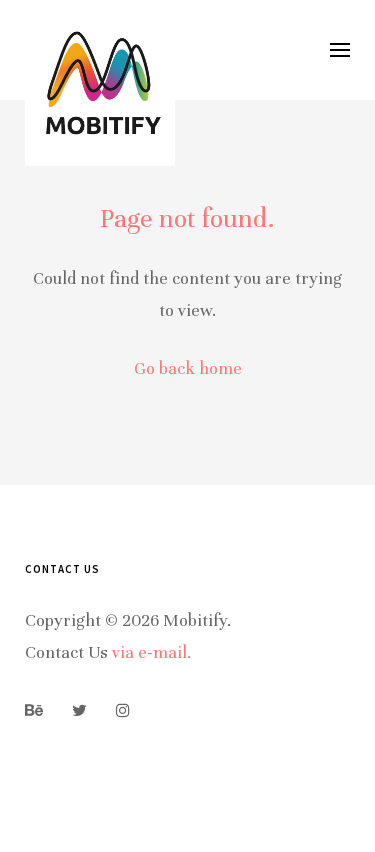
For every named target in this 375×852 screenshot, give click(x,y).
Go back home (188, 368)
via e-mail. (151, 652)
